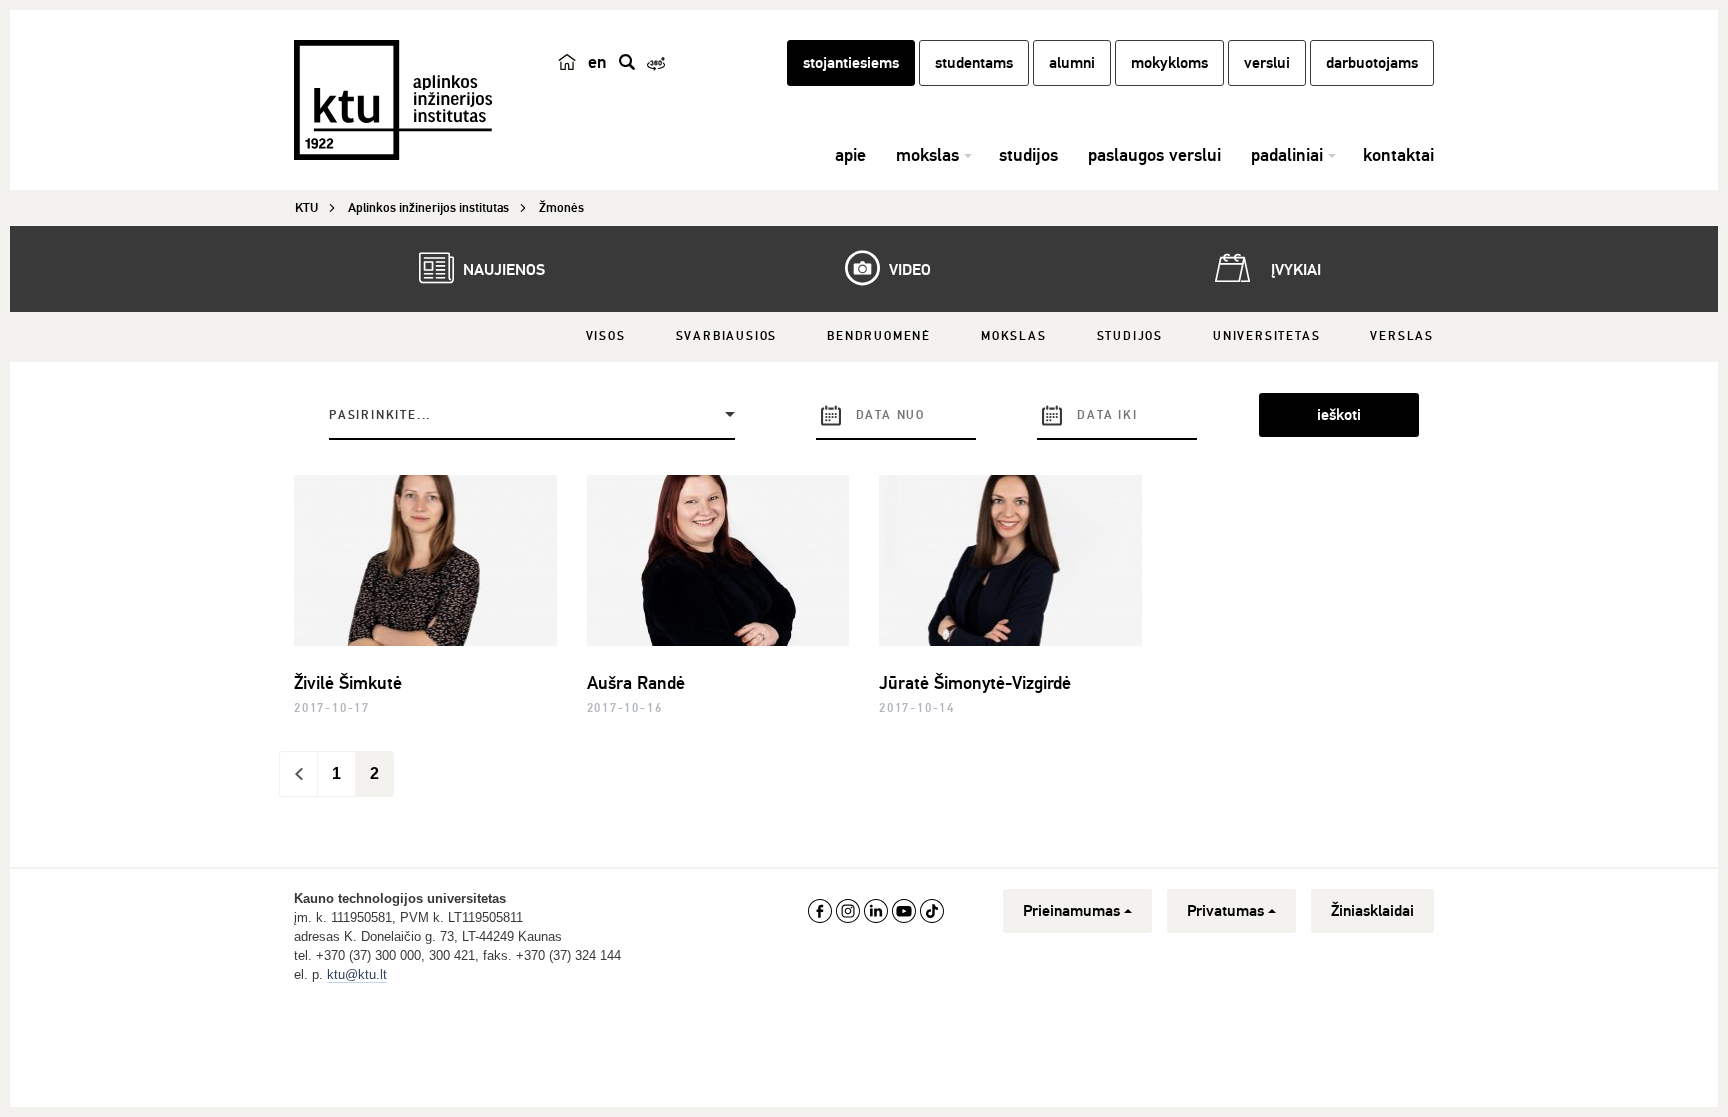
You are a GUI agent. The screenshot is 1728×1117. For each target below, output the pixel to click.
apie (850, 155)
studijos (1028, 155)
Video (908, 270)
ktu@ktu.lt (357, 974)
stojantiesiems (851, 63)
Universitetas (1266, 336)
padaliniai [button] (1287, 155)
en (597, 62)
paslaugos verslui (1154, 155)
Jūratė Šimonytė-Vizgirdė (975, 683)
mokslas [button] (927, 155)
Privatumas (1225, 911)
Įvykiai (1294, 270)
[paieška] (627, 62)
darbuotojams (1372, 63)
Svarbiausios (727, 336)
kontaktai (1398, 155)
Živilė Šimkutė (348, 683)
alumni (1072, 63)
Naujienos (502, 270)
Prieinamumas (1071, 911)
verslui (1267, 63)
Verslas (1402, 336)
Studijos (1130, 336)
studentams (974, 63)
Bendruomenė (879, 336)
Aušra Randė (636, 683)
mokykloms (1169, 63)
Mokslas (1014, 336)
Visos (606, 336)
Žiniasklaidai (1372, 911)
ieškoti (1339, 415)
